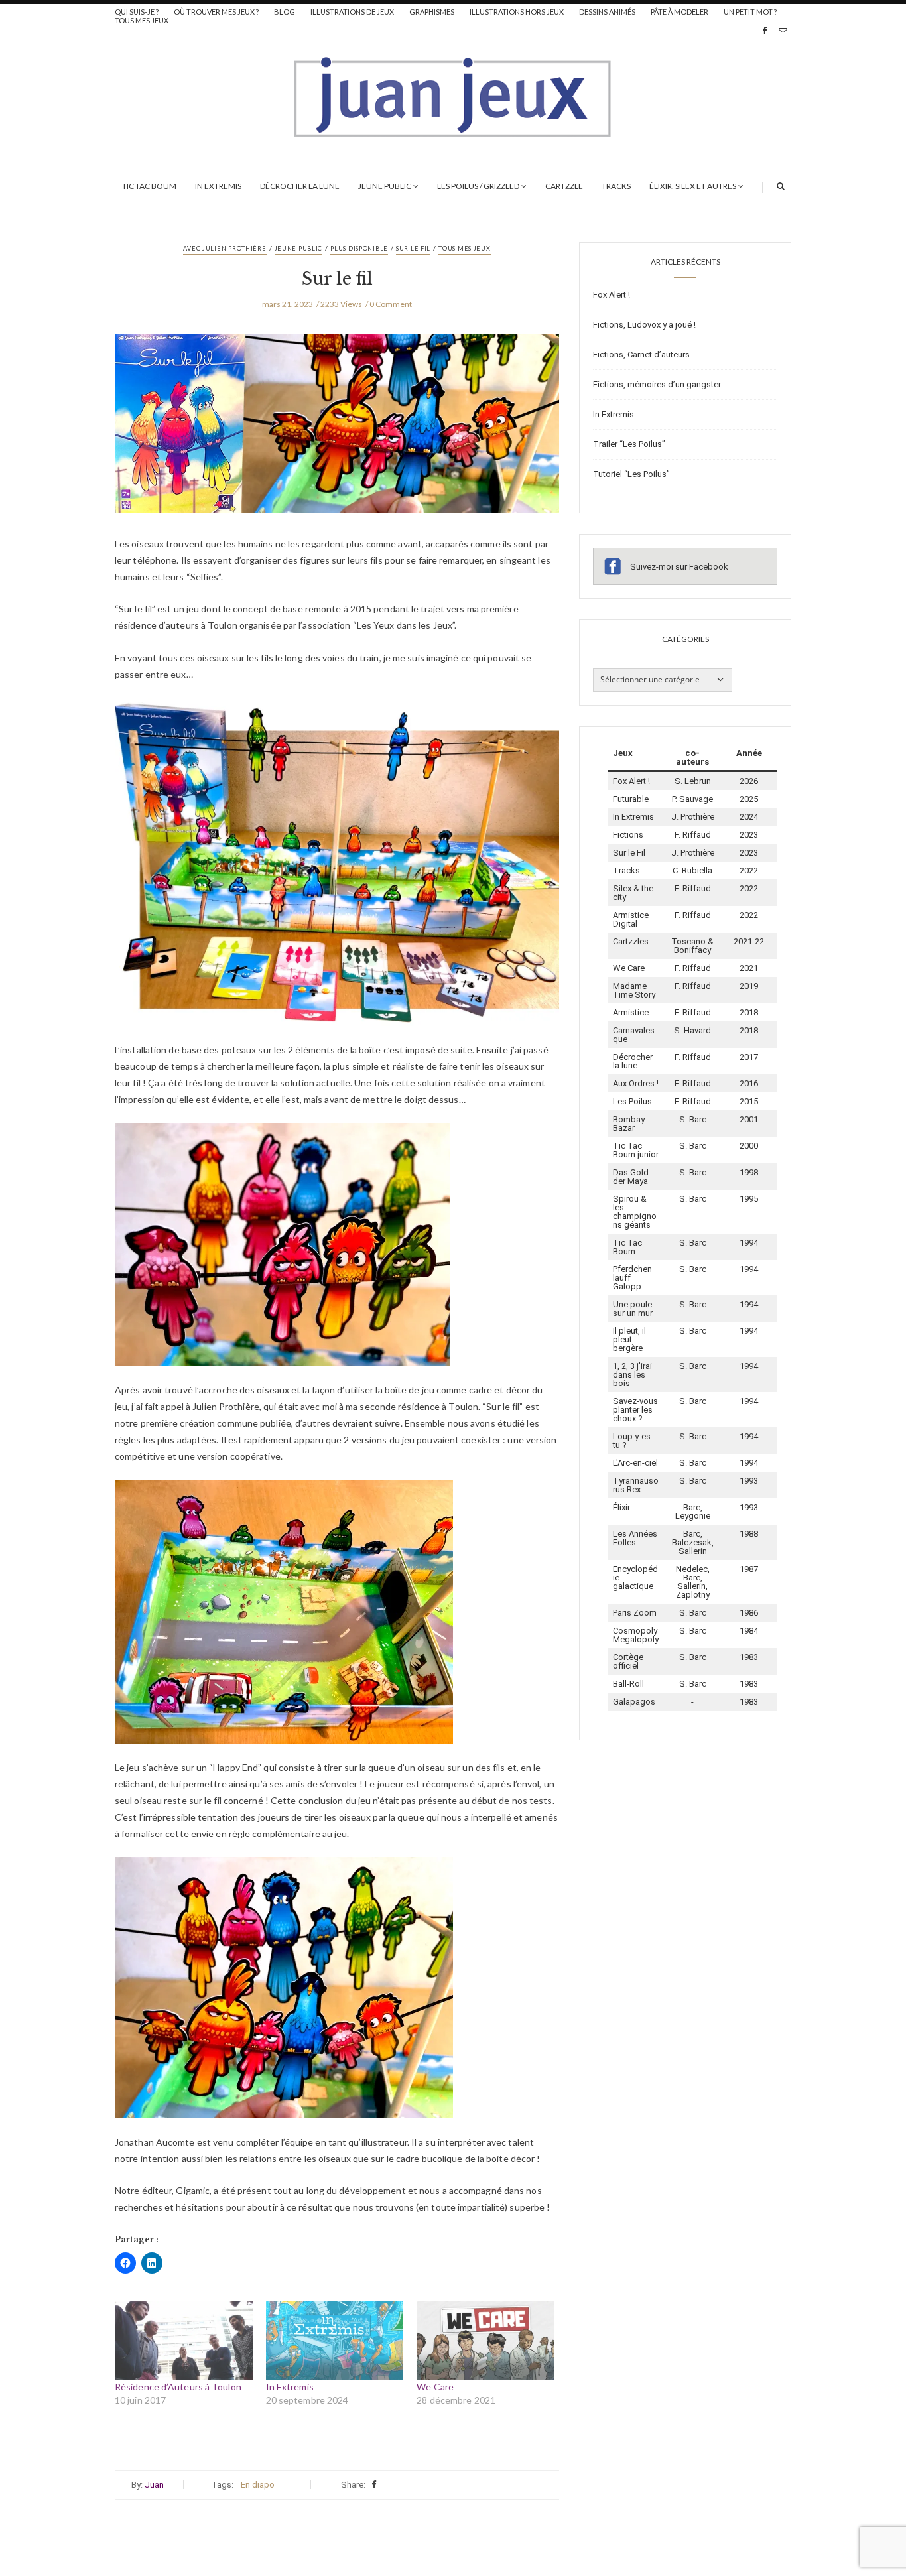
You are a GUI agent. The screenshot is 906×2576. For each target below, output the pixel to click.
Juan (154, 2485)
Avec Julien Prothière (225, 248)
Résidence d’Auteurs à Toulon (178, 2387)
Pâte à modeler (679, 12)
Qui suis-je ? (137, 12)
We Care (435, 2387)
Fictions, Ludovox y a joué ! (644, 325)
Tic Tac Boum (149, 186)
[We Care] (485, 2341)
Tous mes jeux (142, 20)
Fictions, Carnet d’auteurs (641, 354)
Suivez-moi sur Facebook (679, 567)
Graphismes (432, 12)
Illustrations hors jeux (517, 12)
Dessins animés (607, 12)
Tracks (616, 186)
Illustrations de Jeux (352, 12)
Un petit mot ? (750, 12)
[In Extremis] (335, 2341)
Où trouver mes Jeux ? (216, 12)
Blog (285, 12)
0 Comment (391, 304)
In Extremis (218, 186)
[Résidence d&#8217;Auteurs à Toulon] (184, 2341)
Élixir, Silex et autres (693, 186)
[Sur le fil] (337, 434)
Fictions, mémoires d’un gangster (657, 384)
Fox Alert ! (612, 295)
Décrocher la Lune (300, 186)
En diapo (258, 2485)
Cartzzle (564, 186)
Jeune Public (385, 186)
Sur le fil (413, 248)
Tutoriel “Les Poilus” (631, 474)
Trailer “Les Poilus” (629, 444)
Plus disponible (359, 248)
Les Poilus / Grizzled (478, 186)
